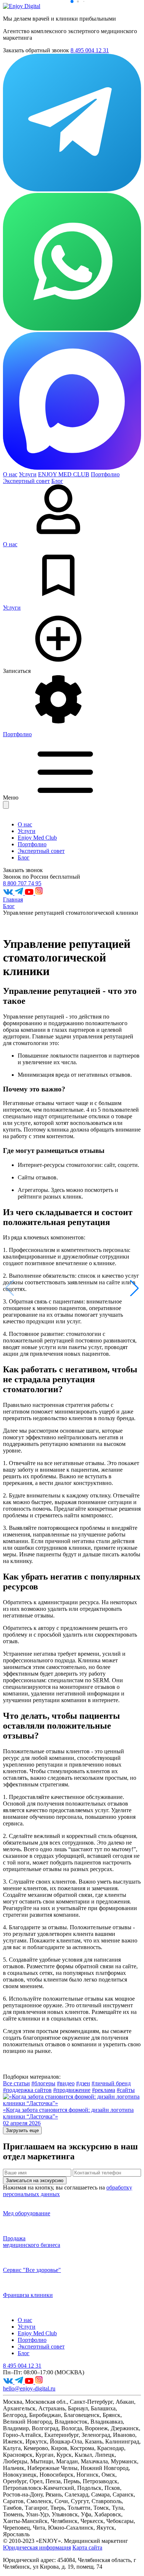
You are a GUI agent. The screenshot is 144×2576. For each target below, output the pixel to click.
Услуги (28, 474)
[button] (134, 1288)
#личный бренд (111, 2083)
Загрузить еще (22, 2130)
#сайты (126, 2090)
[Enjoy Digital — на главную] (22, 6)
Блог (24, 858)
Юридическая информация (37, 2547)
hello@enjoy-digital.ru (29, 2388)
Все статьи (16, 2083)
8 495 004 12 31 (90, 50)
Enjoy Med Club (37, 838)
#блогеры (43, 2083)
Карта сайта (87, 2547)
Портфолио (105, 474)
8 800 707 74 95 (22, 883)
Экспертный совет (26, 481)
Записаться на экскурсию (35, 2180)
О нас (10, 474)
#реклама (104, 2090)
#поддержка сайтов (27, 2090)
